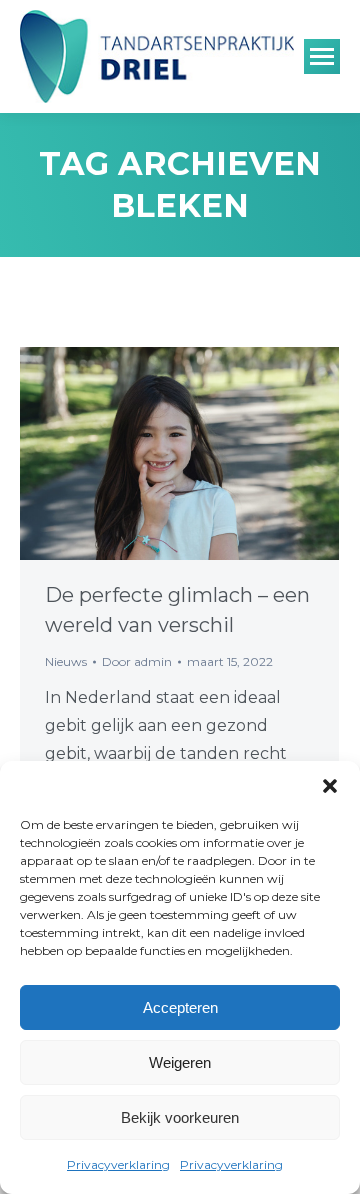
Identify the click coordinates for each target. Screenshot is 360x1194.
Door (137, 661)
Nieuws (66, 661)
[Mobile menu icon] (322, 56)
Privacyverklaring (118, 1164)
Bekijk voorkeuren (180, 1117)
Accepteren (180, 1007)
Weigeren (180, 1062)
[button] (330, 786)
